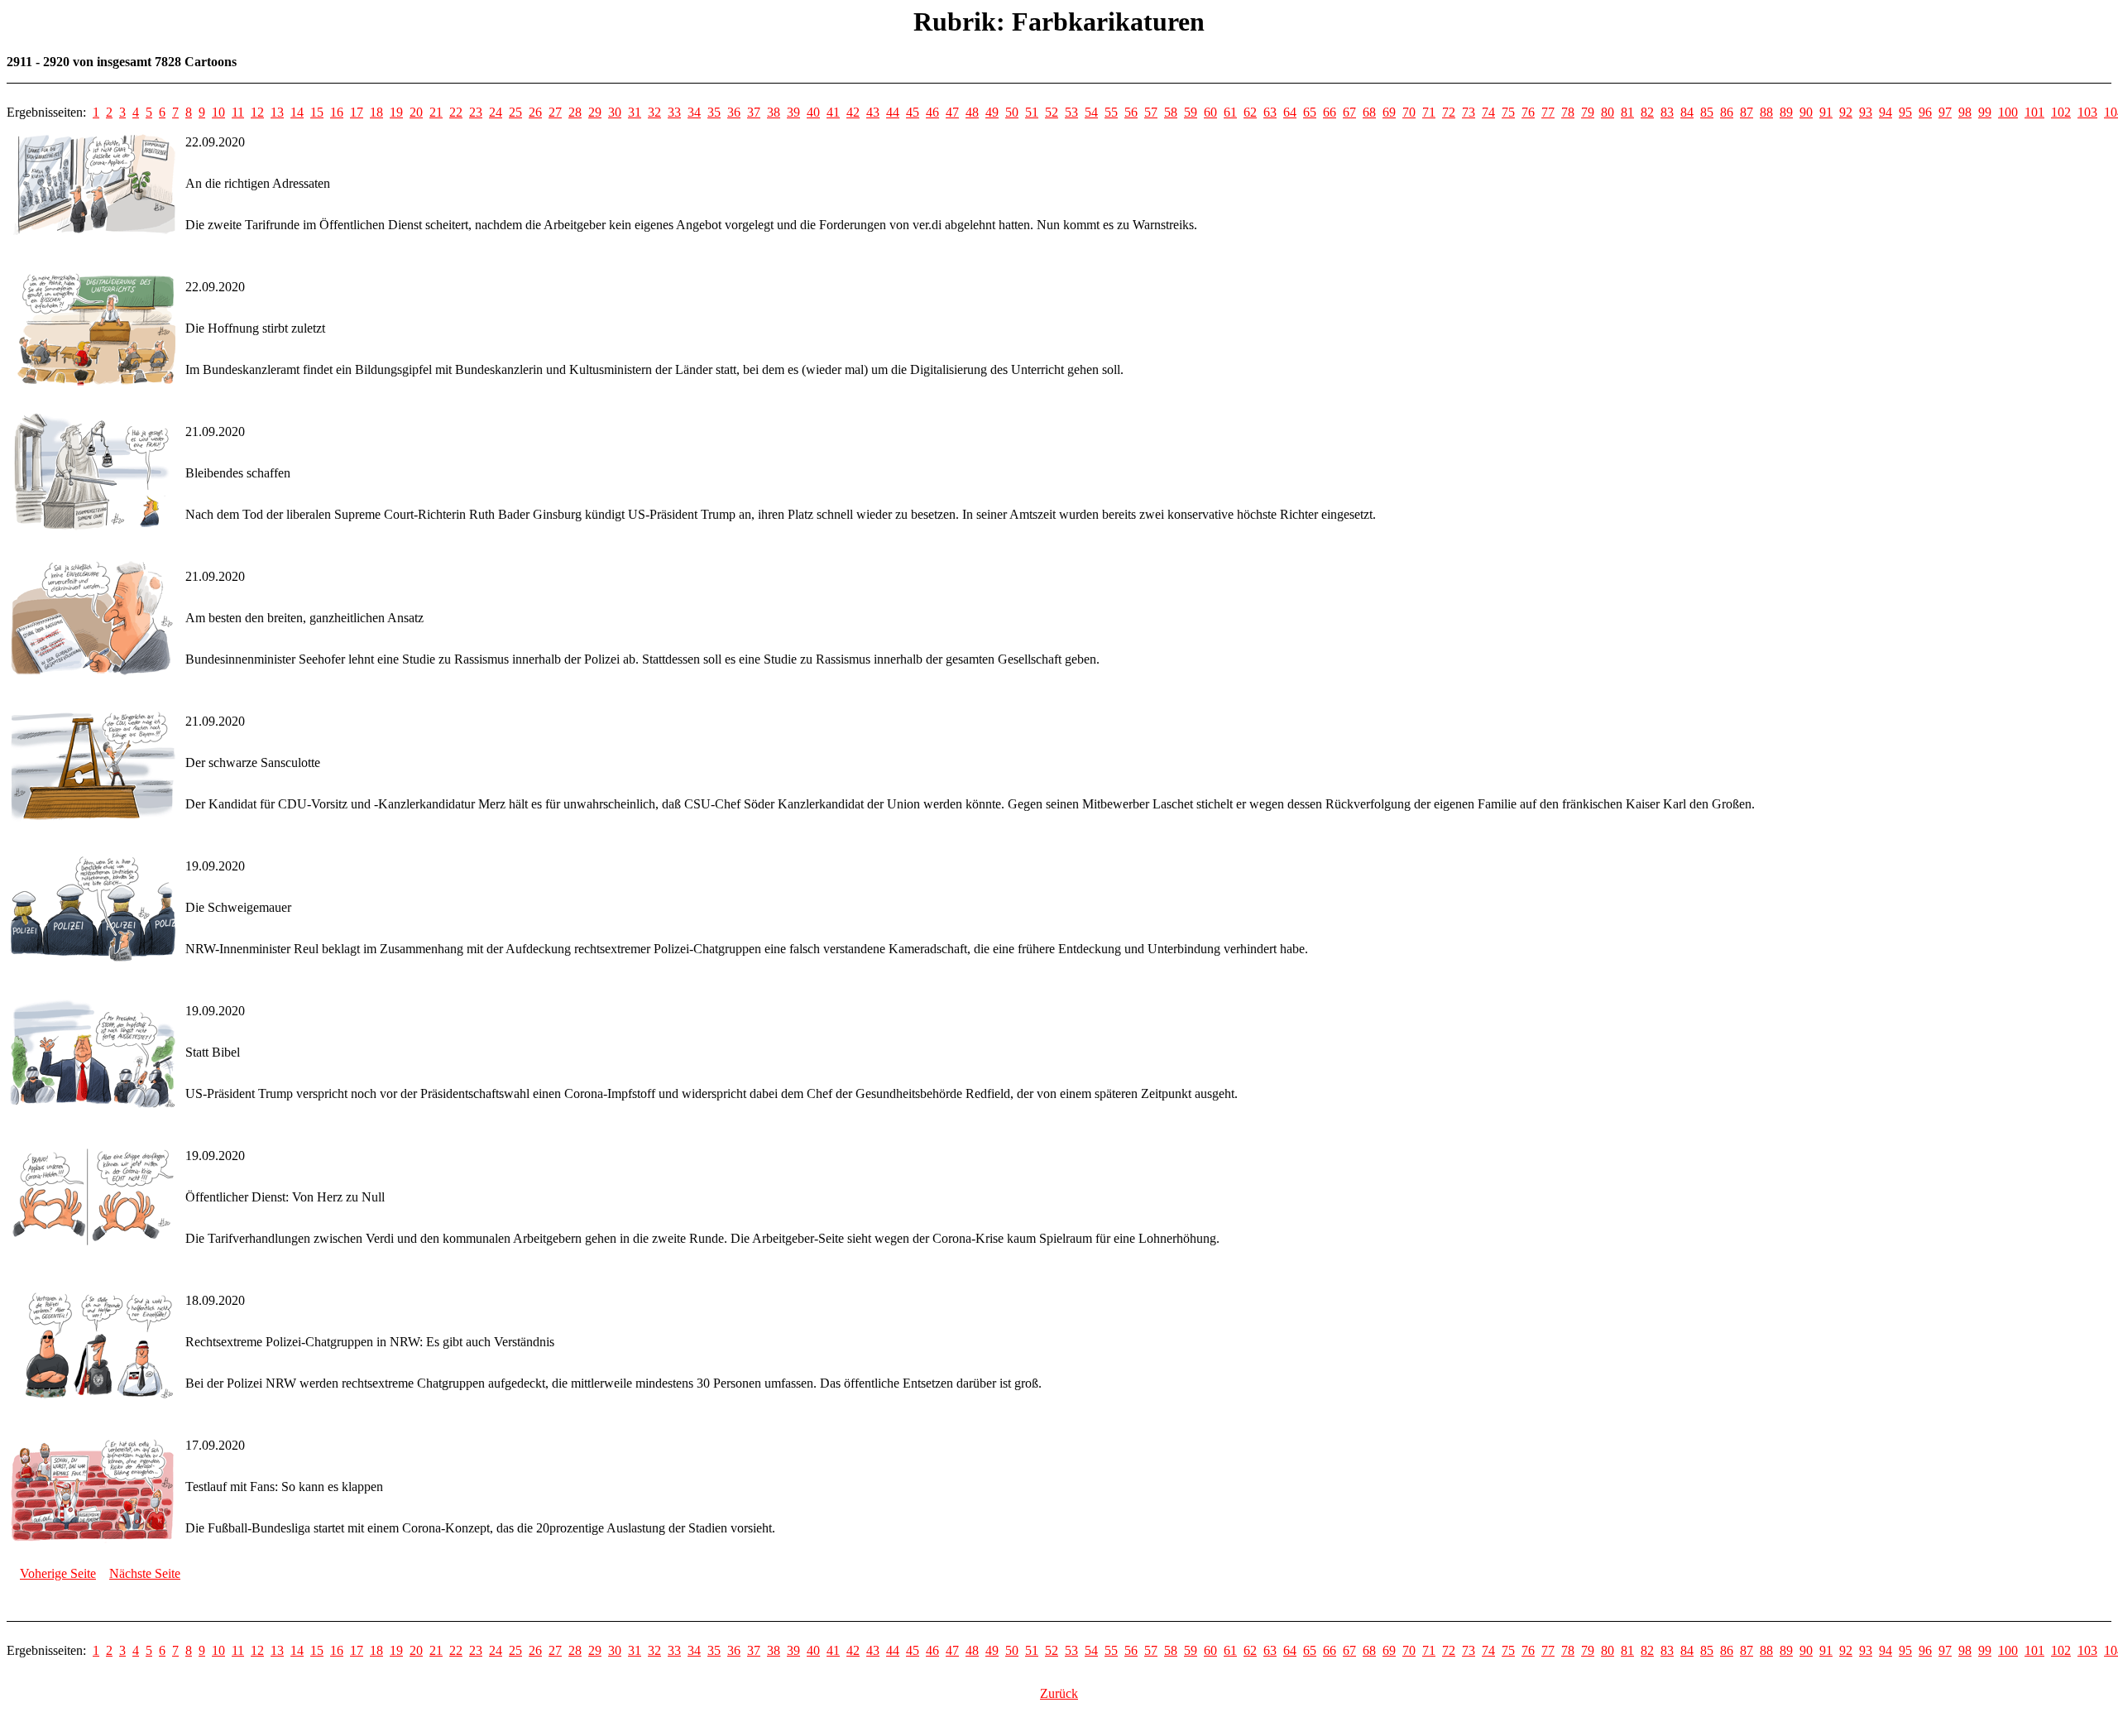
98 (1965, 112)
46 (932, 112)
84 (1687, 112)
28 (575, 112)
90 (1806, 112)
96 (1925, 112)
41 (833, 112)
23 (476, 112)
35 (714, 112)
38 (774, 112)
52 (1052, 112)
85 (1707, 112)
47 (952, 112)
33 (674, 112)
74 (1488, 112)
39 (793, 112)
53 (1071, 112)
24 (496, 112)
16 (337, 112)
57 (1151, 112)
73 (1469, 112)
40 (813, 112)
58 (1171, 112)
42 (853, 112)
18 (376, 112)
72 (1449, 112)
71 (1429, 112)
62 (1250, 112)
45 (913, 112)
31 (635, 112)
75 (1508, 112)
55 (1111, 112)
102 (2061, 112)
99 (1985, 112)
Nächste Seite (145, 1573)
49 (992, 112)
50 (1012, 112)
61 (1230, 112)
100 (2008, 112)
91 (1826, 112)
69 (1389, 112)
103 (2087, 112)
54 (1091, 112)
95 (1905, 112)
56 (1131, 112)
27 (555, 112)
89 (1786, 112)
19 (396, 112)
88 (1766, 112)
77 (1548, 112)
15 (317, 112)
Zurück (1059, 1693)
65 (1310, 112)
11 (238, 112)
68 (1369, 112)
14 (297, 112)
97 (1945, 112)
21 (436, 112)
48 (972, 112)
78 (1568, 112)
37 (754, 112)
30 (615, 112)
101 (2034, 112)
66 (1330, 112)
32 (654, 112)
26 (535, 112)
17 (357, 112)
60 (1210, 112)
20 (416, 112)
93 (1866, 112)
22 (456, 112)
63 (1270, 112)
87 (1747, 112)
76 (1528, 112)
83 (1667, 112)
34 (694, 112)
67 (1349, 112)
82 (1647, 112)
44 (893, 112)
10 (218, 112)
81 (1627, 112)
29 (595, 112)
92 (1846, 112)
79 (1588, 112)
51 (1032, 112)
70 (1409, 112)
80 (1608, 112)
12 (257, 112)
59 (1191, 112)
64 (1290, 112)
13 (277, 112)
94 (1886, 112)
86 (1727, 112)
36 (734, 112)
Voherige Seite (58, 1573)
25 (515, 112)
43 (873, 112)
